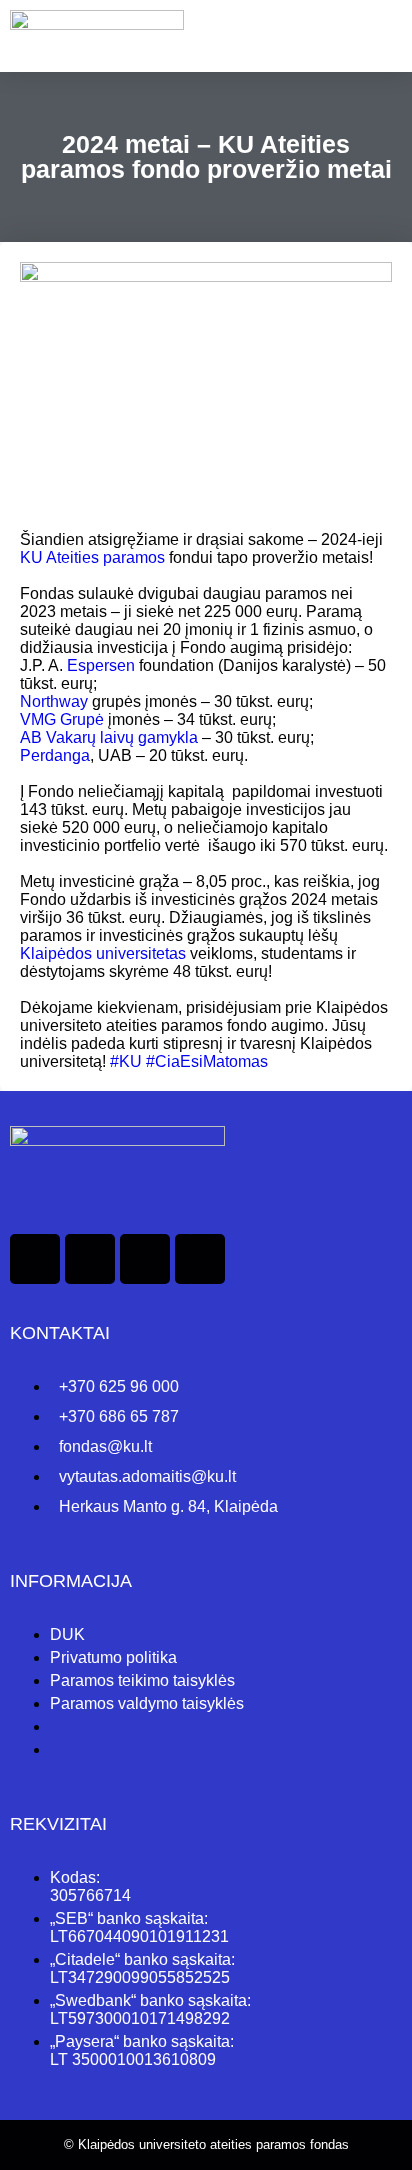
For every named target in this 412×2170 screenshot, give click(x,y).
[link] (92, 557)
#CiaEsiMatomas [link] (207, 1061)
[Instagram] (145, 1259)
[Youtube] (200, 1259)
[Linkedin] (90, 1259)
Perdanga (55, 755)
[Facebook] (35, 1259)
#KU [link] (126, 1061)
